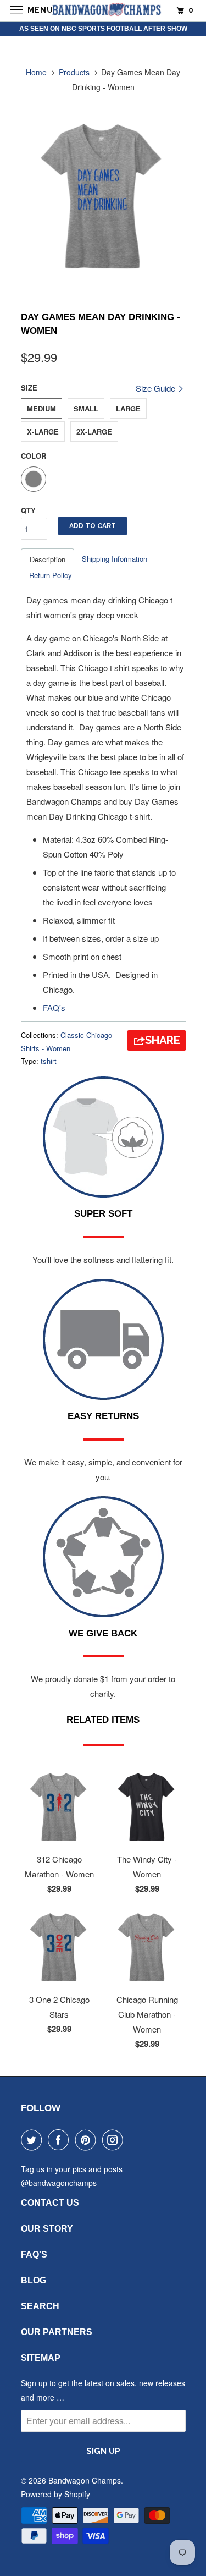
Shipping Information (115, 559)
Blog (34, 2280)
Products (74, 72)
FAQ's (54, 1007)
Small (86, 408)
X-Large (43, 432)
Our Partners (57, 2332)
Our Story (47, 2229)
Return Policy (51, 575)
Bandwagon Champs (85, 2480)
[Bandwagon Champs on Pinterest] (88, 2140)
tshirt (49, 1061)
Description (48, 559)
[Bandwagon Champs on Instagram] (115, 2140)
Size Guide (157, 388)
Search (40, 2306)
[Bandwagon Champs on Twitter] (34, 2140)
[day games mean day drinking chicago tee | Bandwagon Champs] (103, 196)
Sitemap (41, 2358)
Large (128, 408)
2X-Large (94, 432)
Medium (41, 408)
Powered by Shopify (55, 2494)
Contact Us (50, 2203)
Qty (28, 510)
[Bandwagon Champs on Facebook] (60, 2140)
